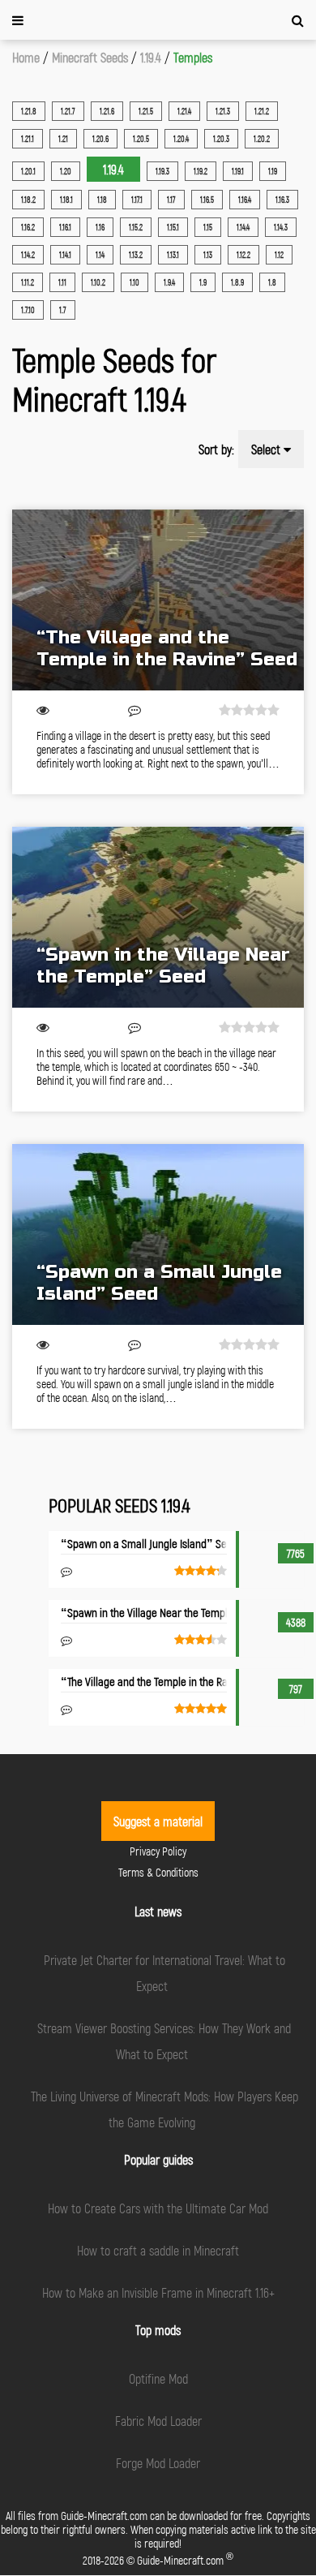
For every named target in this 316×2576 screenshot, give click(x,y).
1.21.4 (184, 111)
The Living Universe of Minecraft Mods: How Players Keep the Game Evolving (164, 2109)
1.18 (102, 200)
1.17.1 (137, 200)
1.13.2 (136, 255)
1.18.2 (28, 200)
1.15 (208, 227)
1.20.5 (141, 139)
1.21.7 (68, 111)
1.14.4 (243, 227)
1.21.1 (28, 139)
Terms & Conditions (158, 1872)
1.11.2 (28, 282)
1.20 (66, 171)
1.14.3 (281, 227)
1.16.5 (207, 200)
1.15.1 (173, 227)
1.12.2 (243, 255)
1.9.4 (169, 282)
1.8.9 (237, 282)
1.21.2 (262, 111)
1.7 (63, 310)
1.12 (279, 255)
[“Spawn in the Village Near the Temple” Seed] (158, 917)
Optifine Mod (158, 2378)
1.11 (62, 282)
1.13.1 (173, 255)
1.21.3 (223, 111)
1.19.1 (238, 171)
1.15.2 (136, 227)
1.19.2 (201, 171)
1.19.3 (162, 171)
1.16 (100, 227)
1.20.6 (100, 139)
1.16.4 (245, 200)
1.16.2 (28, 227)
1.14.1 (65, 255)
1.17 (171, 200)
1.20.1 (28, 171)
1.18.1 (66, 200)
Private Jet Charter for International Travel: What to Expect (164, 1973)
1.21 (63, 139)
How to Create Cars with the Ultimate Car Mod (158, 2208)
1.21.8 (29, 111)
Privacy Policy (158, 1851)
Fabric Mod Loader (158, 2421)
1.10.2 (98, 282)
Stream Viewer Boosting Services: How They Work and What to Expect (164, 2041)
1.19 (273, 171)
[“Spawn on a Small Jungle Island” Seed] (158, 1234)
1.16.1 (65, 227)
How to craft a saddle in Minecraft (158, 2250)
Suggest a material (158, 1821)
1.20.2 (262, 139)
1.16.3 (282, 200)
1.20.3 (221, 139)
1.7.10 (28, 310)
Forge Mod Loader (158, 2463)
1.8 (272, 282)
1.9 (203, 282)
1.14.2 (28, 255)
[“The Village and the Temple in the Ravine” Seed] (158, 600)
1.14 (100, 255)
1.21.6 (107, 111)
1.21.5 (146, 111)
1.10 (135, 282)
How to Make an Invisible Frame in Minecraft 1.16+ (158, 2292)
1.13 (208, 255)
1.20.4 (181, 139)
